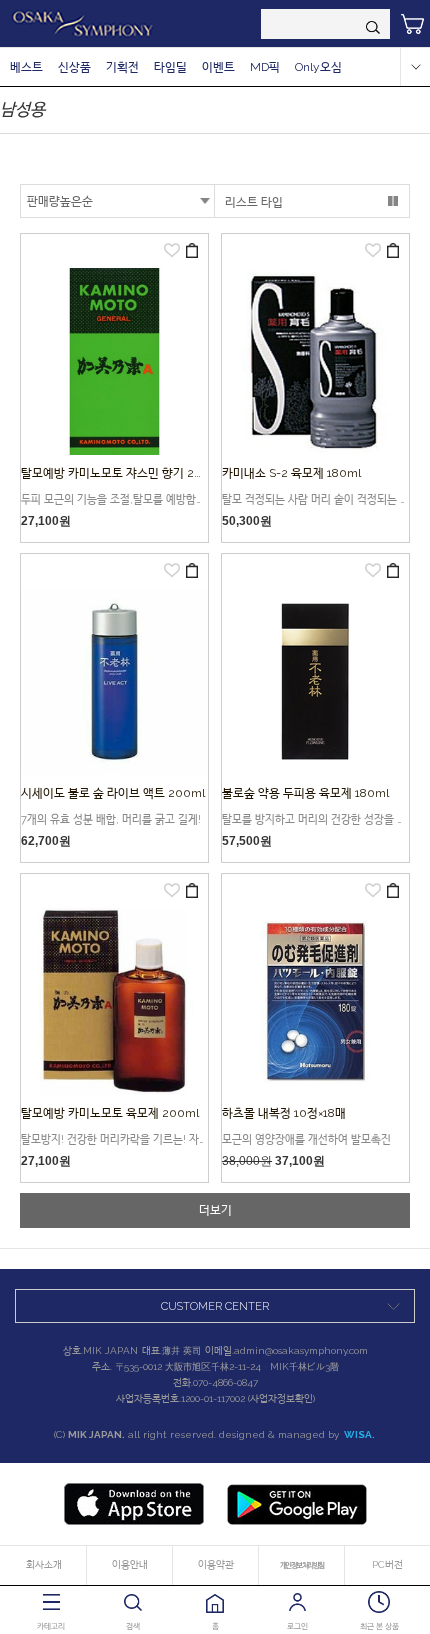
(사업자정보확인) (281, 1398)
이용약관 (216, 1564)
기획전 (122, 67)
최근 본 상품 (379, 1626)
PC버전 (387, 1564)
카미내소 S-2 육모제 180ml (291, 473)
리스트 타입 (254, 202)
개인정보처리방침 (302, 1565)
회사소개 (44, 1564)
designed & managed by (297, 1434)
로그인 (297, 1626)
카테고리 (51, 1626)
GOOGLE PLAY (297, 1504)
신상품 (74, 67)
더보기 (215, 1210)
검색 (133, 1626)
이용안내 (130, 1564)
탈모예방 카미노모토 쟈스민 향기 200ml (122, 473)
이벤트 (218, 67)
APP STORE (134, 1504)
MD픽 (265, 67)
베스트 (26, 67)
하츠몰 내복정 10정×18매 (284, 1113)
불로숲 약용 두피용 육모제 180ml (305, 793)
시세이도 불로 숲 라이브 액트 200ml (113, 793)
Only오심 (318, 67)
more (415, 67)
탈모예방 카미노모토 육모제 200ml (110, 1113)
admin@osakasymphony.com (301, 1350)
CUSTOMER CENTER (215, 1306)
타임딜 (170, 67)
